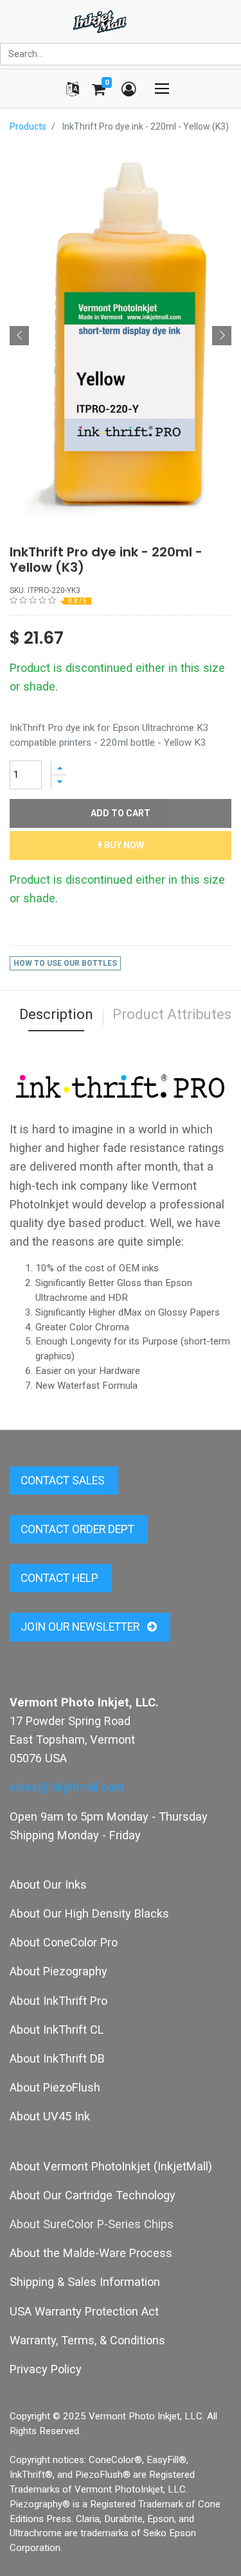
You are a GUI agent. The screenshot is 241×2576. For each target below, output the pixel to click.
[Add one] (59, 768)
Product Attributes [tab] (172, 1014)
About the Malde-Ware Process (91, 2253)
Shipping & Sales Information (85, 2282)
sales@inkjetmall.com (67, 1787)
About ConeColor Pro (64, 1942)
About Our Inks (48, 1885)
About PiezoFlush (55, 2087)
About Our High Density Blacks (89, 1913)
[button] (19, 336)
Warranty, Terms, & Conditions (87, 2340)
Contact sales (64, 1481)
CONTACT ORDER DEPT (79, 1529)
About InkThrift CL (57, 2030)
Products (28, 126)
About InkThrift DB (57, 2058)
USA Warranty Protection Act (84, 2311)
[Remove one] (59, 782)
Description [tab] (56, 1014)
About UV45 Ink (50, 2116)
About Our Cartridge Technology (93, 2195)
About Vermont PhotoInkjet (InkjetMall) (111, 2166)
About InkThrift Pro (58, 2001)
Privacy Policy (46, 2369)
